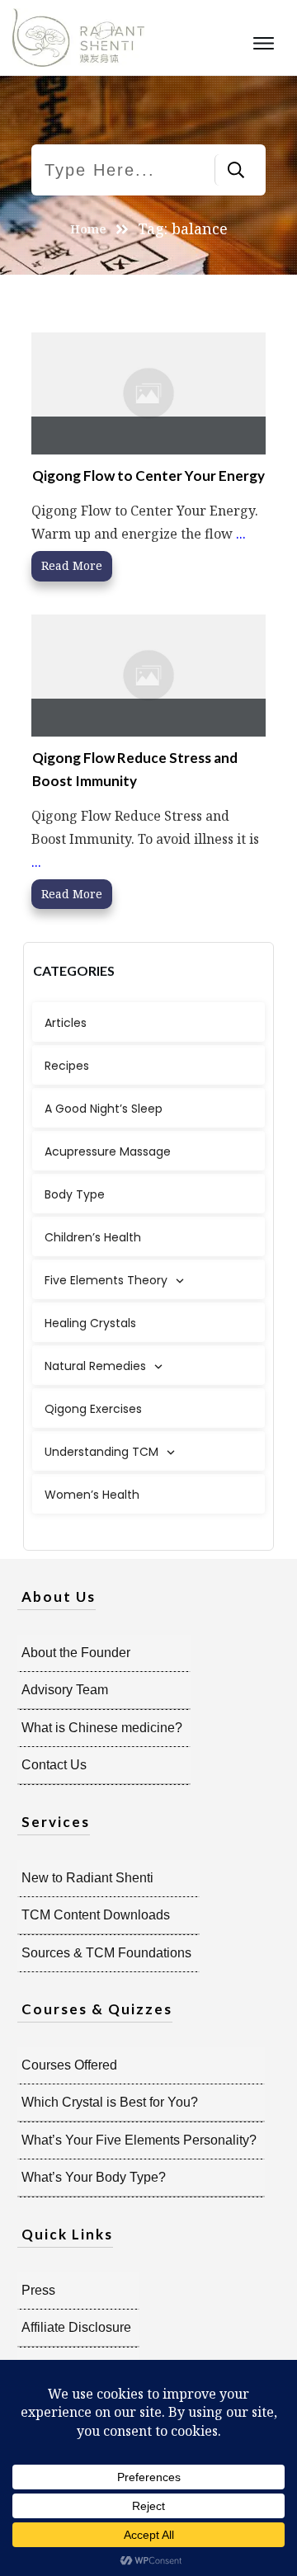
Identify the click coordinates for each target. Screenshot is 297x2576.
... (241, 534)
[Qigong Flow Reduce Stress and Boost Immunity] (148, 675)
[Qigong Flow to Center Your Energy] (148, 393)
